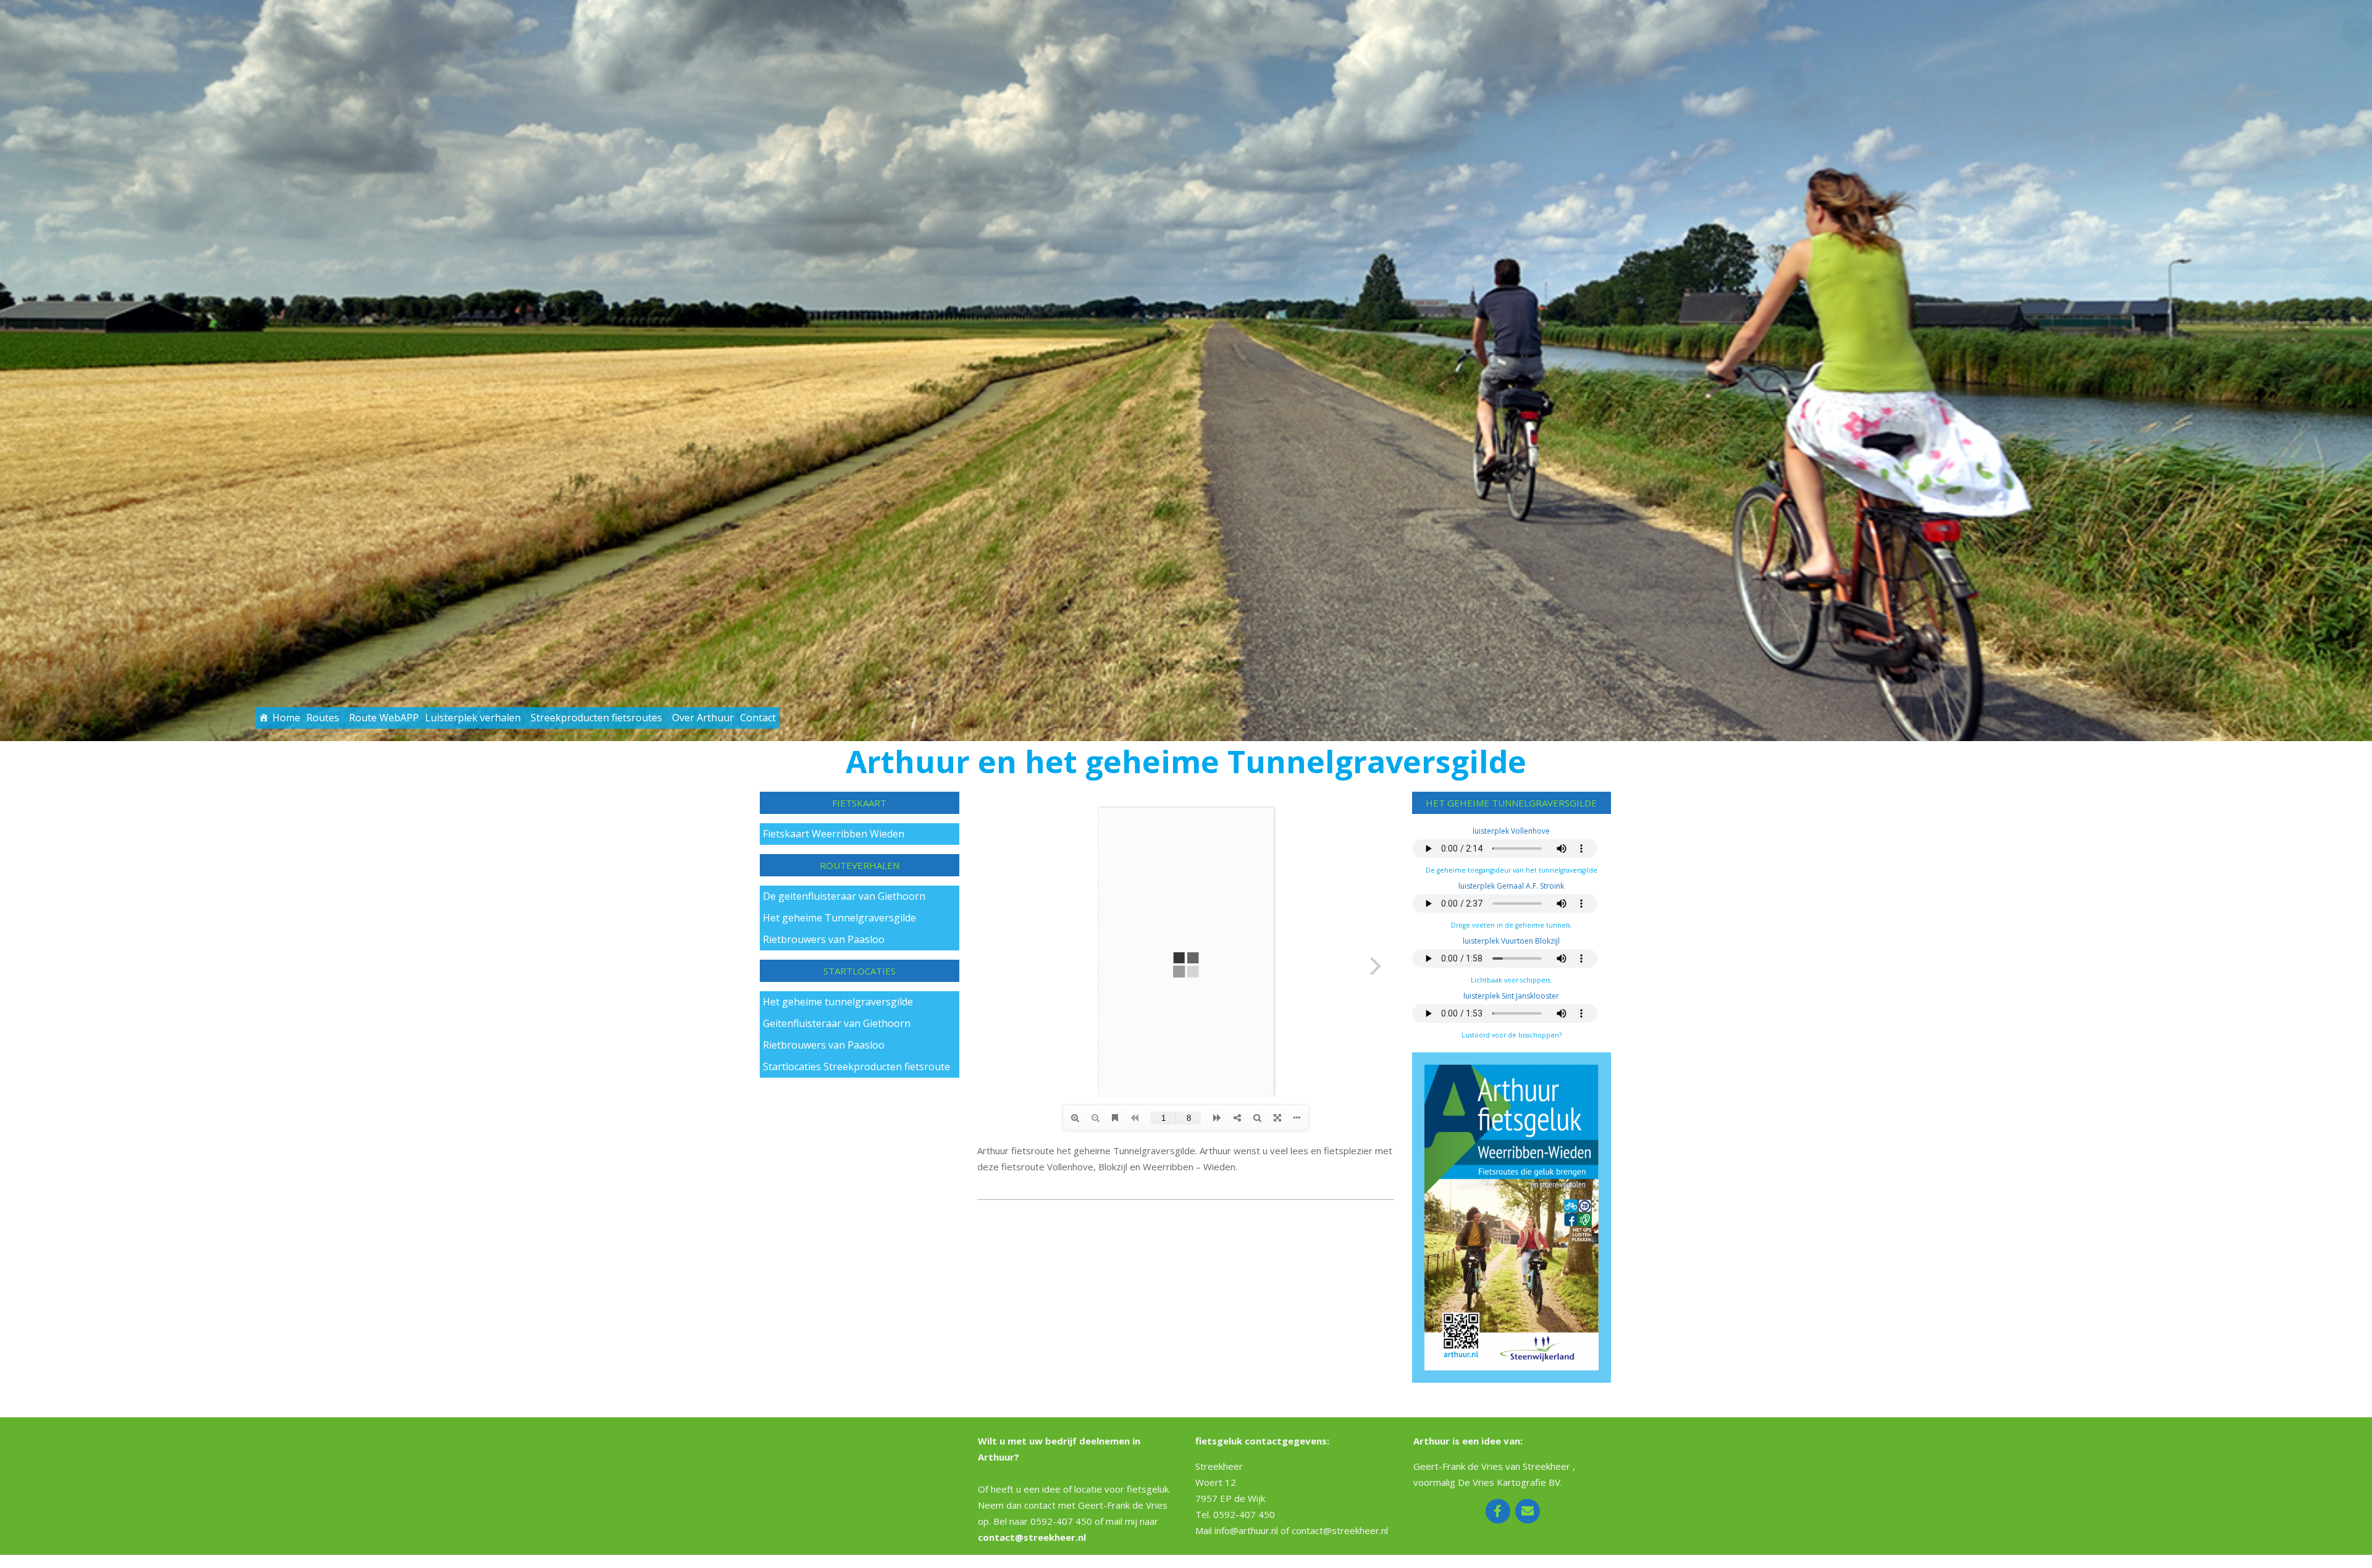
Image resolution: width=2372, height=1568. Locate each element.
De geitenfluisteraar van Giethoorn (844, 896)
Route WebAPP (384, 718)
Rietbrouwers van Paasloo (824, 939)
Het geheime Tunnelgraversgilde (839, 918)
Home (286, 718)
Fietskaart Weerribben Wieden (834, 834)
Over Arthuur (703, 718)
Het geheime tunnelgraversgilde (838, 1002)
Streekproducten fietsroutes (596, 718)
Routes (323, 718)
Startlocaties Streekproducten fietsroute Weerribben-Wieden (856, 1069)
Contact (758, 718)
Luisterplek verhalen (473, 718)
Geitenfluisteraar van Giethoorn (837, 1023)
